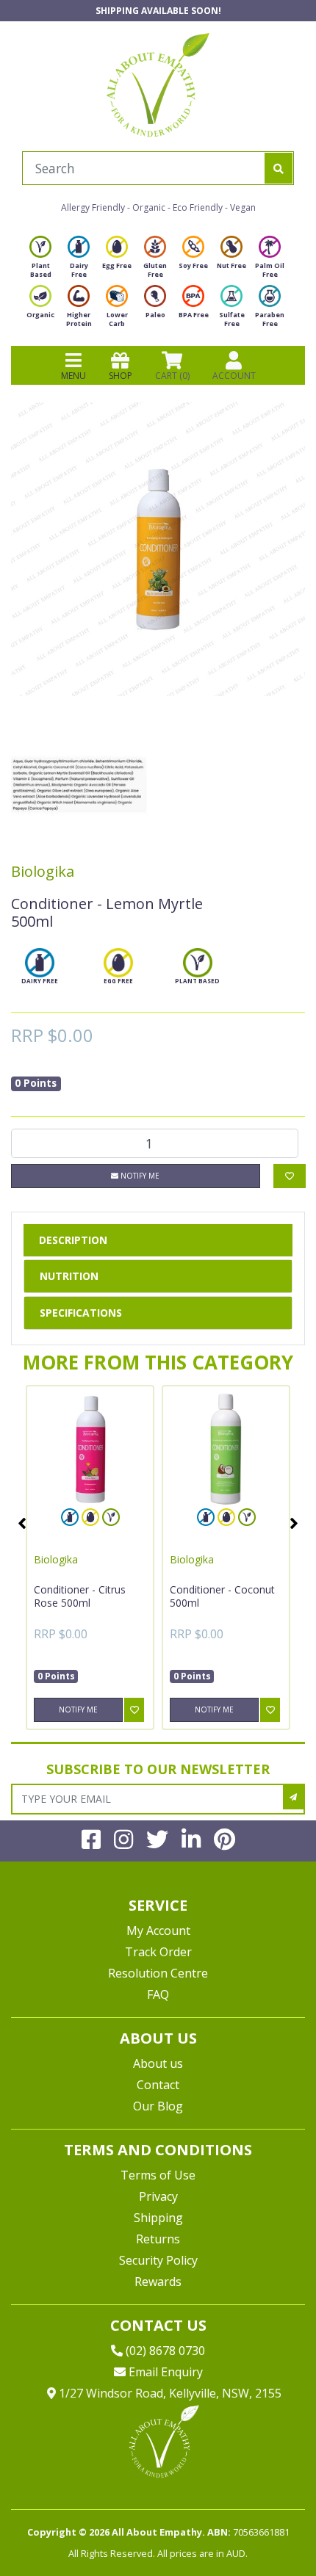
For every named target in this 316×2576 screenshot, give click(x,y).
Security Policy (158, 2260)
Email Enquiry (164, 2372)
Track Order (158, 1952)
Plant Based (41, 270)
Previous (22, 1523)
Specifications (81, 1313)
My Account (158, 1931)
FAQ (158, 1994)
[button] (268, 2530)
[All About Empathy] (158, 84)
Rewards (158, 2282)
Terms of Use (158, 2175)
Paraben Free (270, 319)
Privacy (158, 2196)
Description (73, 1240)
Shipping (158, 2218)
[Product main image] (158, 549)
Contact (158, 2085)
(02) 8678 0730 (164, 2351)
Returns (158, 2239)
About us (158, 2063)
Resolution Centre (158, 1973)
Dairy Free (79, 270)
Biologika (43, 871)
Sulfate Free (232, 319)
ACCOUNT (234, 376)
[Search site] (279, 168)
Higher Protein (79, 319)
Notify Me (139, 1176)
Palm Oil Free (270, 270)
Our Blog (158, 2106)
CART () (172, 376)
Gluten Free (155, 270)
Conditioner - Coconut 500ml (222, 1596)
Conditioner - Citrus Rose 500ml (80, 1596)
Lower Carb (117, 319)
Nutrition (69, 1276)
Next (294, 1523)
